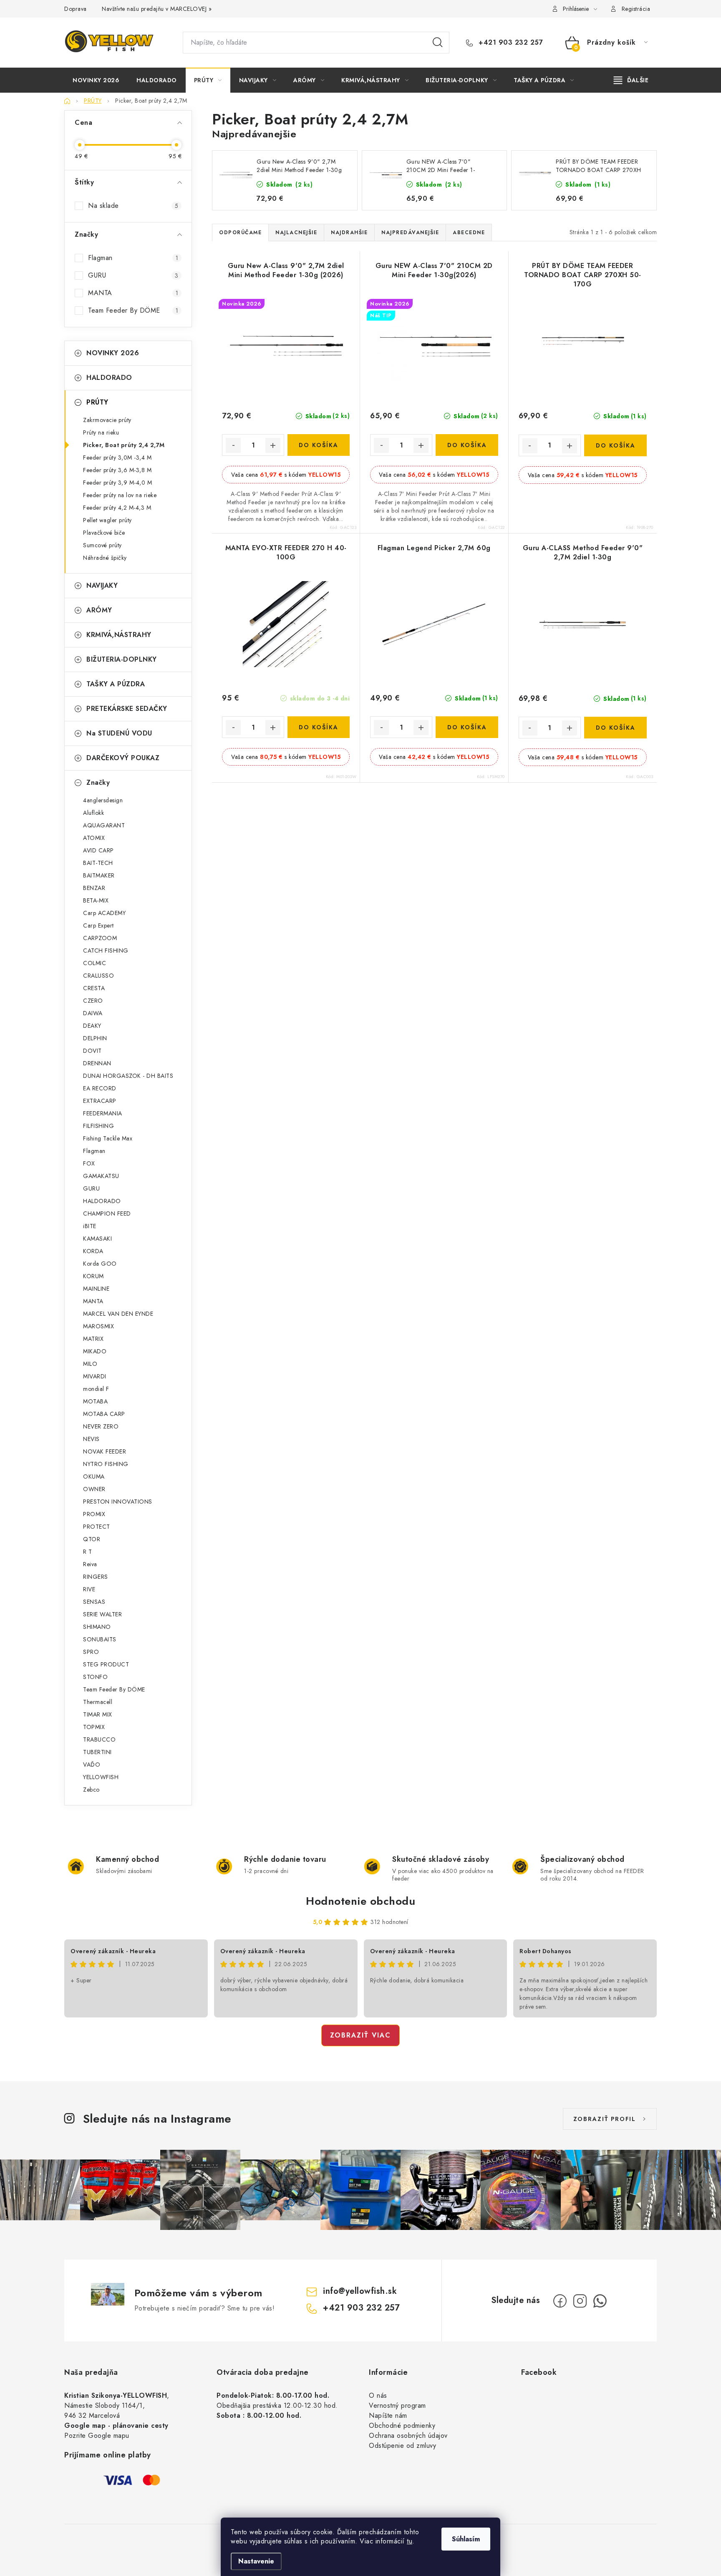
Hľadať (438, 43)
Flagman (133, 258)
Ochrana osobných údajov (408, 2436)
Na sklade (133, 206)
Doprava (76, 9)
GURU (133, 275)
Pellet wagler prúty (107, 520)
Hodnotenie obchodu (360, 1901)
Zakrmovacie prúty (107, 420)
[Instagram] (580, 2301)
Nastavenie (256, 2561)
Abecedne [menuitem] (469, 233)
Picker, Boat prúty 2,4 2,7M (124, 445)
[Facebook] (560, 2301)
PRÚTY (97, 402)
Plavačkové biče (104, 533)
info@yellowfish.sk (360, 2291)
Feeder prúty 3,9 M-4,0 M (117, 483)
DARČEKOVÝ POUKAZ (123, 758)
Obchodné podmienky (402, 2426)
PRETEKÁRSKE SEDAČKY (127, 709)
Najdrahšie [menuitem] (349, 233)
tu (410, 2541)
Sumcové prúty (102, 545)
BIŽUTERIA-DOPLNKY (122, 659)
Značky (98, 782)
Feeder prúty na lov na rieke (120, 495)
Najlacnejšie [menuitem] (296, 233)
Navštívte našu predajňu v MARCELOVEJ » (157, 9)
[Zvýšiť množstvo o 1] (273, 445)
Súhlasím (466, 2539)
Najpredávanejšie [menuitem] (410, 233)
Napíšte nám (388, 2415)
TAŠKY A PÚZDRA (116, 684)
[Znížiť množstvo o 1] (233, 445)
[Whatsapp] (600, 2301)
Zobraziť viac (360, 2035)
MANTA (133, 293)
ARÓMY (99, 610)
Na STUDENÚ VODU (119, 733)
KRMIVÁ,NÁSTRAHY (119, 635)
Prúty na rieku (101, 432)
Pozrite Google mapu (97, 2436)
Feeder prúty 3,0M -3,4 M (117, 458)
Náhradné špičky (105, 558)
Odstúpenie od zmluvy (402, 2446)
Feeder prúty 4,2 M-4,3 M (117, 508)
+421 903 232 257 (510, 43)
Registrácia (636, 9)
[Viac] (631, 80)
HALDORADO (109, 378)
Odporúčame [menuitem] (240, 233)
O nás (378, 2395)
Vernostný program (397, 2405)
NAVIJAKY (102, 585)
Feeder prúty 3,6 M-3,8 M (117, 470)
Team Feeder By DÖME (133, 310)
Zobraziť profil (605, 2119)
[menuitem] (96, 80)
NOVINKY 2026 (113, 353)
